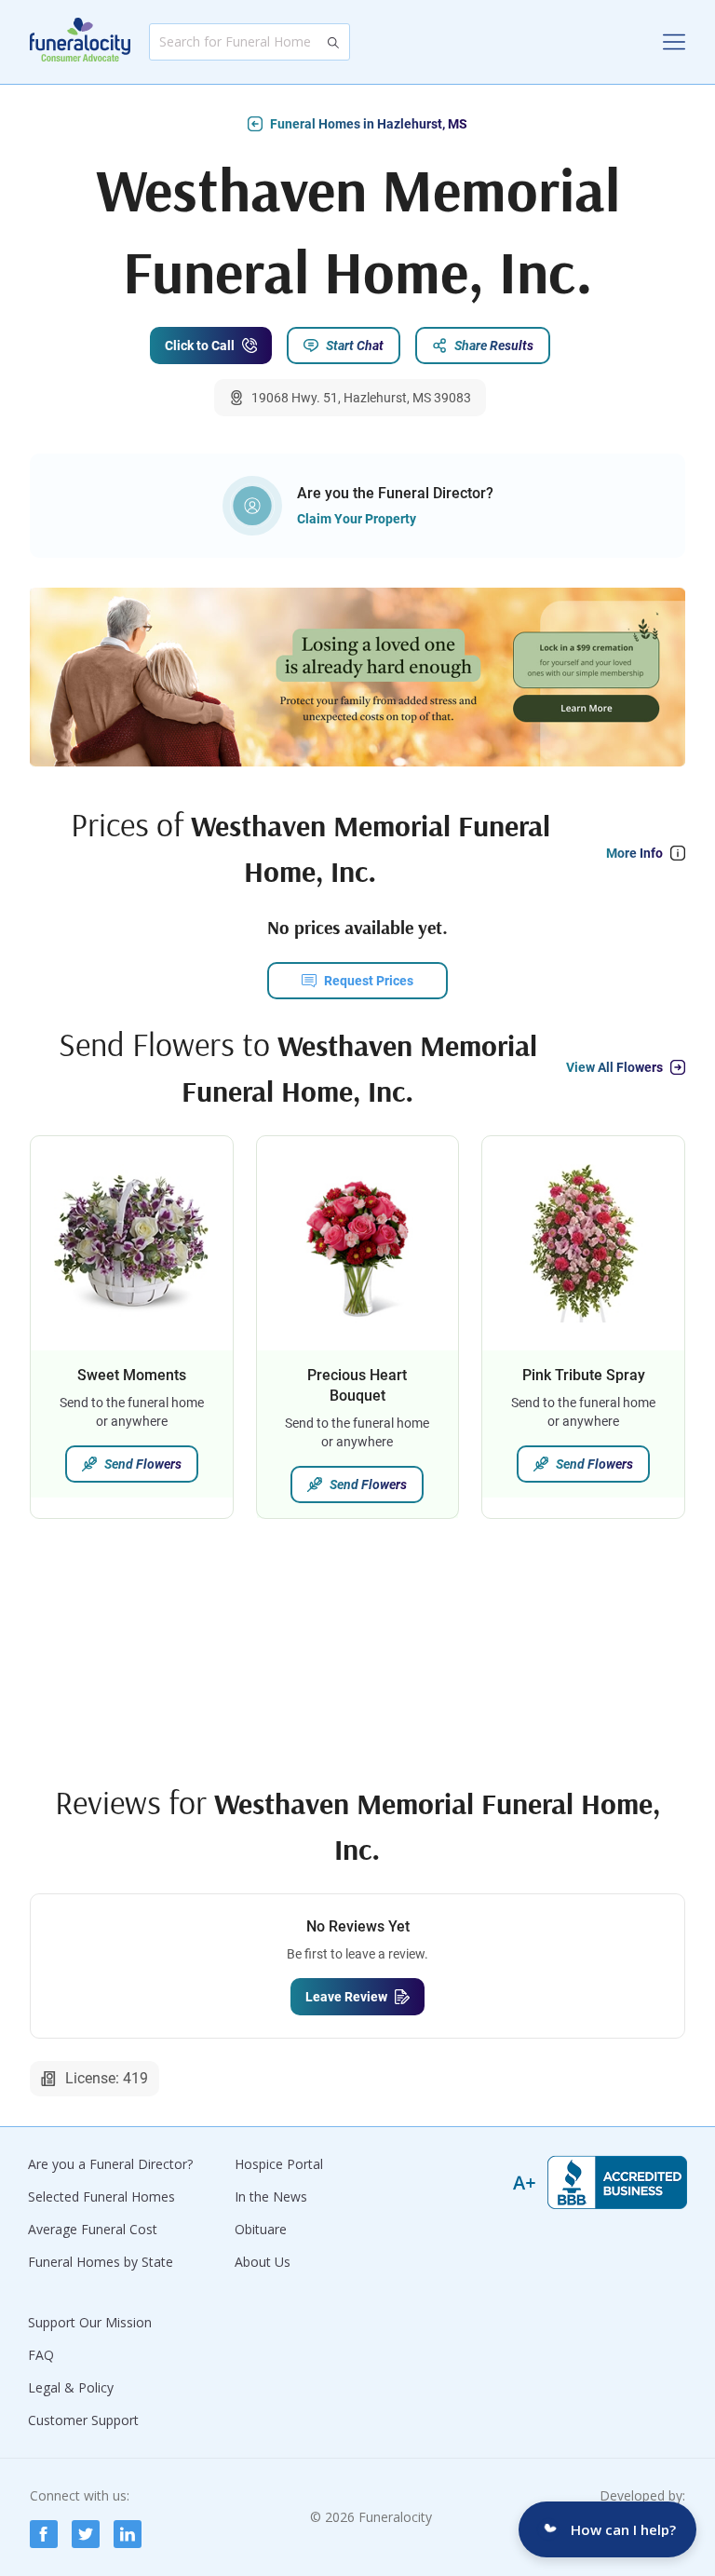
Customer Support (83, 2420)
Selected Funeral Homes (101, 2196)
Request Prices (369, 981)
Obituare (261, 2229)
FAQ (41, 2355)
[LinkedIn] (128, 2534)
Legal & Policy (71, 2387)
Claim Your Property (357, 519)
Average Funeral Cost (93, 2229)
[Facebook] (44, 2534)
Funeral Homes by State (101, 2262)
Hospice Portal (279, 2164)
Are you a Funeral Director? (110, 2164)
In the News (271, 2196)
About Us (263, 2262)
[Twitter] (86, 2534)
